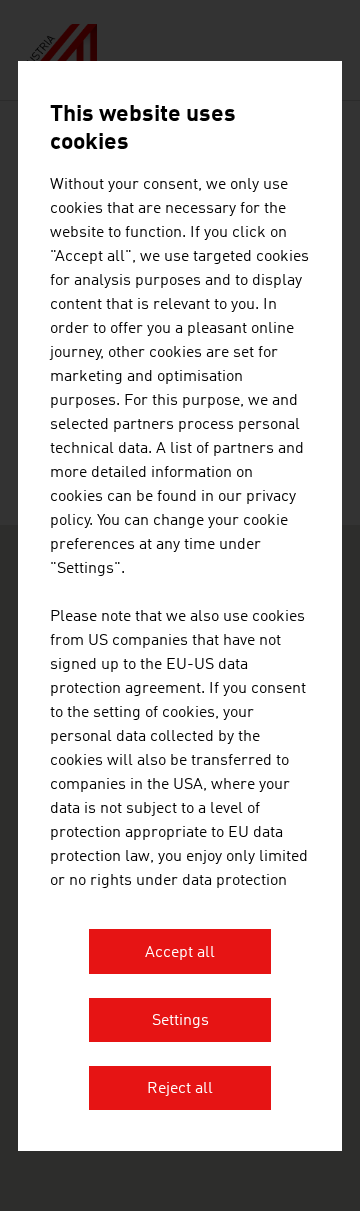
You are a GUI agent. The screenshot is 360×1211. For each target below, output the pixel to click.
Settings (180, 1021)
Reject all (180, 1089)
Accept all (180, 953)
